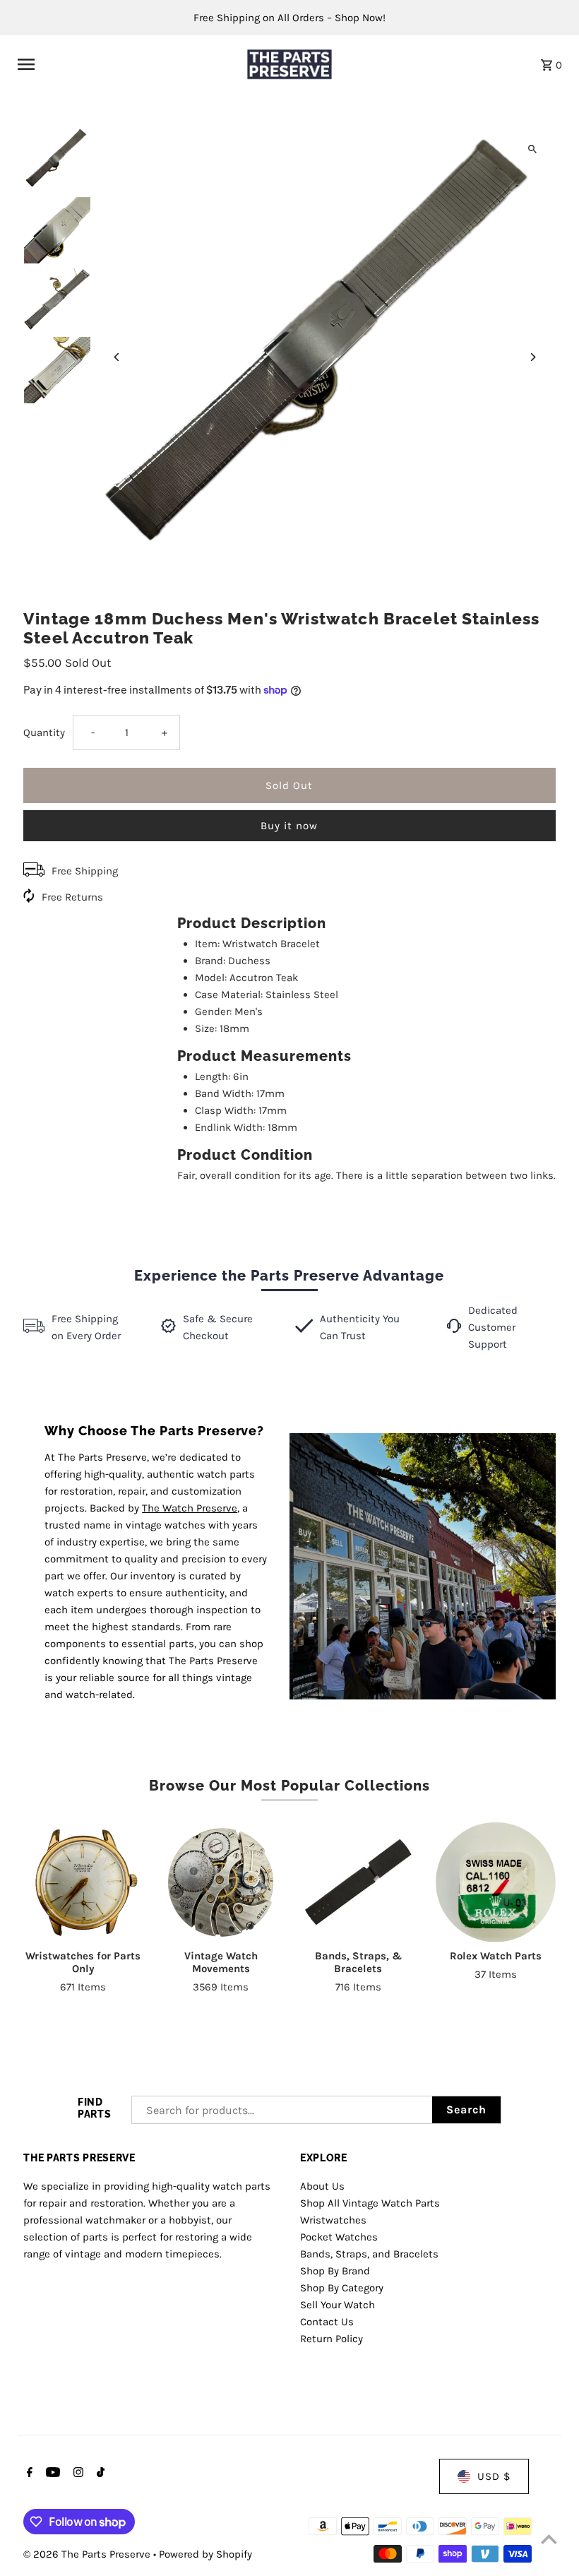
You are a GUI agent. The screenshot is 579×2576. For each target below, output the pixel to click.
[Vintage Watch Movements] (221, 1882)
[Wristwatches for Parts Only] (83, 1882)
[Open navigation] (123, 64)
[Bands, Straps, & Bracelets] (358, 1882)
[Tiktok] (99, 2474)
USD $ (494, 2476)
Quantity (44, 732)
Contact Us (327, 2322)
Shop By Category (342, 2288)
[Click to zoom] (533, 149)
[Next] (533, 357)
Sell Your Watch (338, 2305)
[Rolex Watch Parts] (496, 1882)
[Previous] (117, 357)
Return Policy (332, 2339)
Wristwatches (333, 2220)
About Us (322, 2186)
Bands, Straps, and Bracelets (369, 2254)
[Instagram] (77, 2474)
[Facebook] (28, 2474)
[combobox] (282, 2110)
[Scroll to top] (549, 2539)
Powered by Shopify (205, 2554)
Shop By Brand (335, 2271)
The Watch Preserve (190, 1508)
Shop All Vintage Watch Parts (370, 2203)
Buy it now (289, 826)
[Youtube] (51, 2474)
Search (466, 2109)
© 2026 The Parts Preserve (88, 2554)
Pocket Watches (339, 2237)
